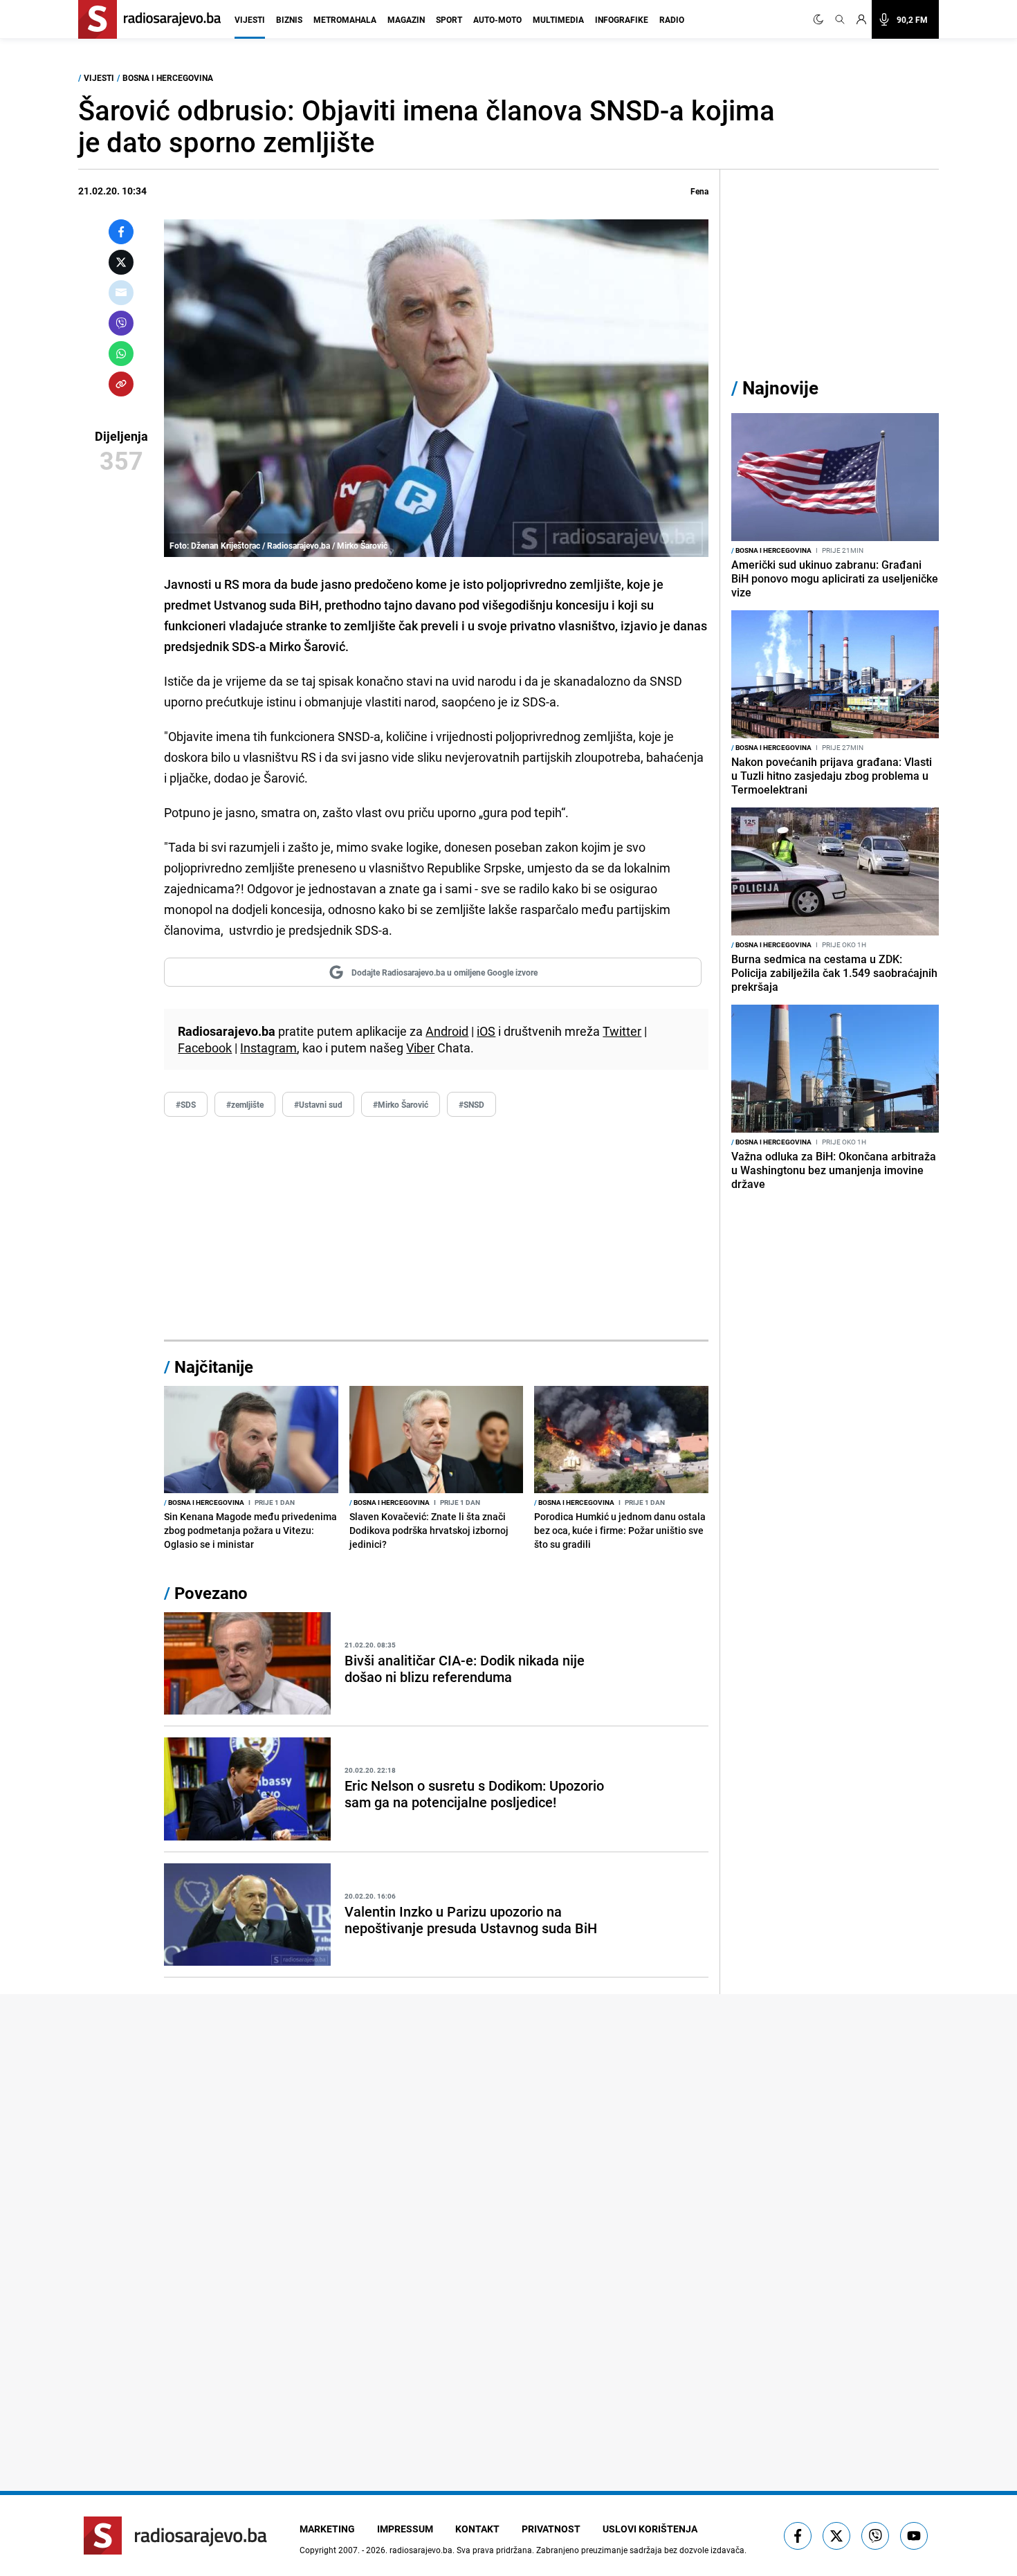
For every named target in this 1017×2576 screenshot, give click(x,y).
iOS (486, 1031)
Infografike (622, 19)
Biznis (289, 19)
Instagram (268, 1048)
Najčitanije (214, 1367)
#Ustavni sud (318, 1104)
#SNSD (471, 1104)
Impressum (405, 2529)
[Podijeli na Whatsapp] (121, 354)
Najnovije (780, 388)
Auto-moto (497, 19)
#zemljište (245, 1104)
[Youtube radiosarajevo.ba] (914, 2536)
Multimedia (558, 19)
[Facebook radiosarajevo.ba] (798, 2536)
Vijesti (250, 19)
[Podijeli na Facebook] (121, 232)
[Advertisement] (436, 1229)
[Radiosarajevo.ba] (175, 2536)
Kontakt (477, 2529)
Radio (672, 19)
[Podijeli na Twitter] (121, 262)
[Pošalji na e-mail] (121, 293)
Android (447, 1031)
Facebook (205, 1048)
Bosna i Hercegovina (168, 77)
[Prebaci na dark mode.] (821, 19)
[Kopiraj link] (121, 384)
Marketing (327, 2529)
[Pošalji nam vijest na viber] (875, 2536)
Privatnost (551, 2529)
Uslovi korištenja (650, 2529)
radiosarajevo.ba (421, 2550)
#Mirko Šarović (401, 1104)
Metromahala (345, 19)
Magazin (406, 19)
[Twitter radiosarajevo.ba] (836, 2536)
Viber (420, 1048)
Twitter (622, 1031)
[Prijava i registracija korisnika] (861, 19)
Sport (449, 19)
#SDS (186, 1104)
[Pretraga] (840, 19)
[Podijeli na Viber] (121, 323)
